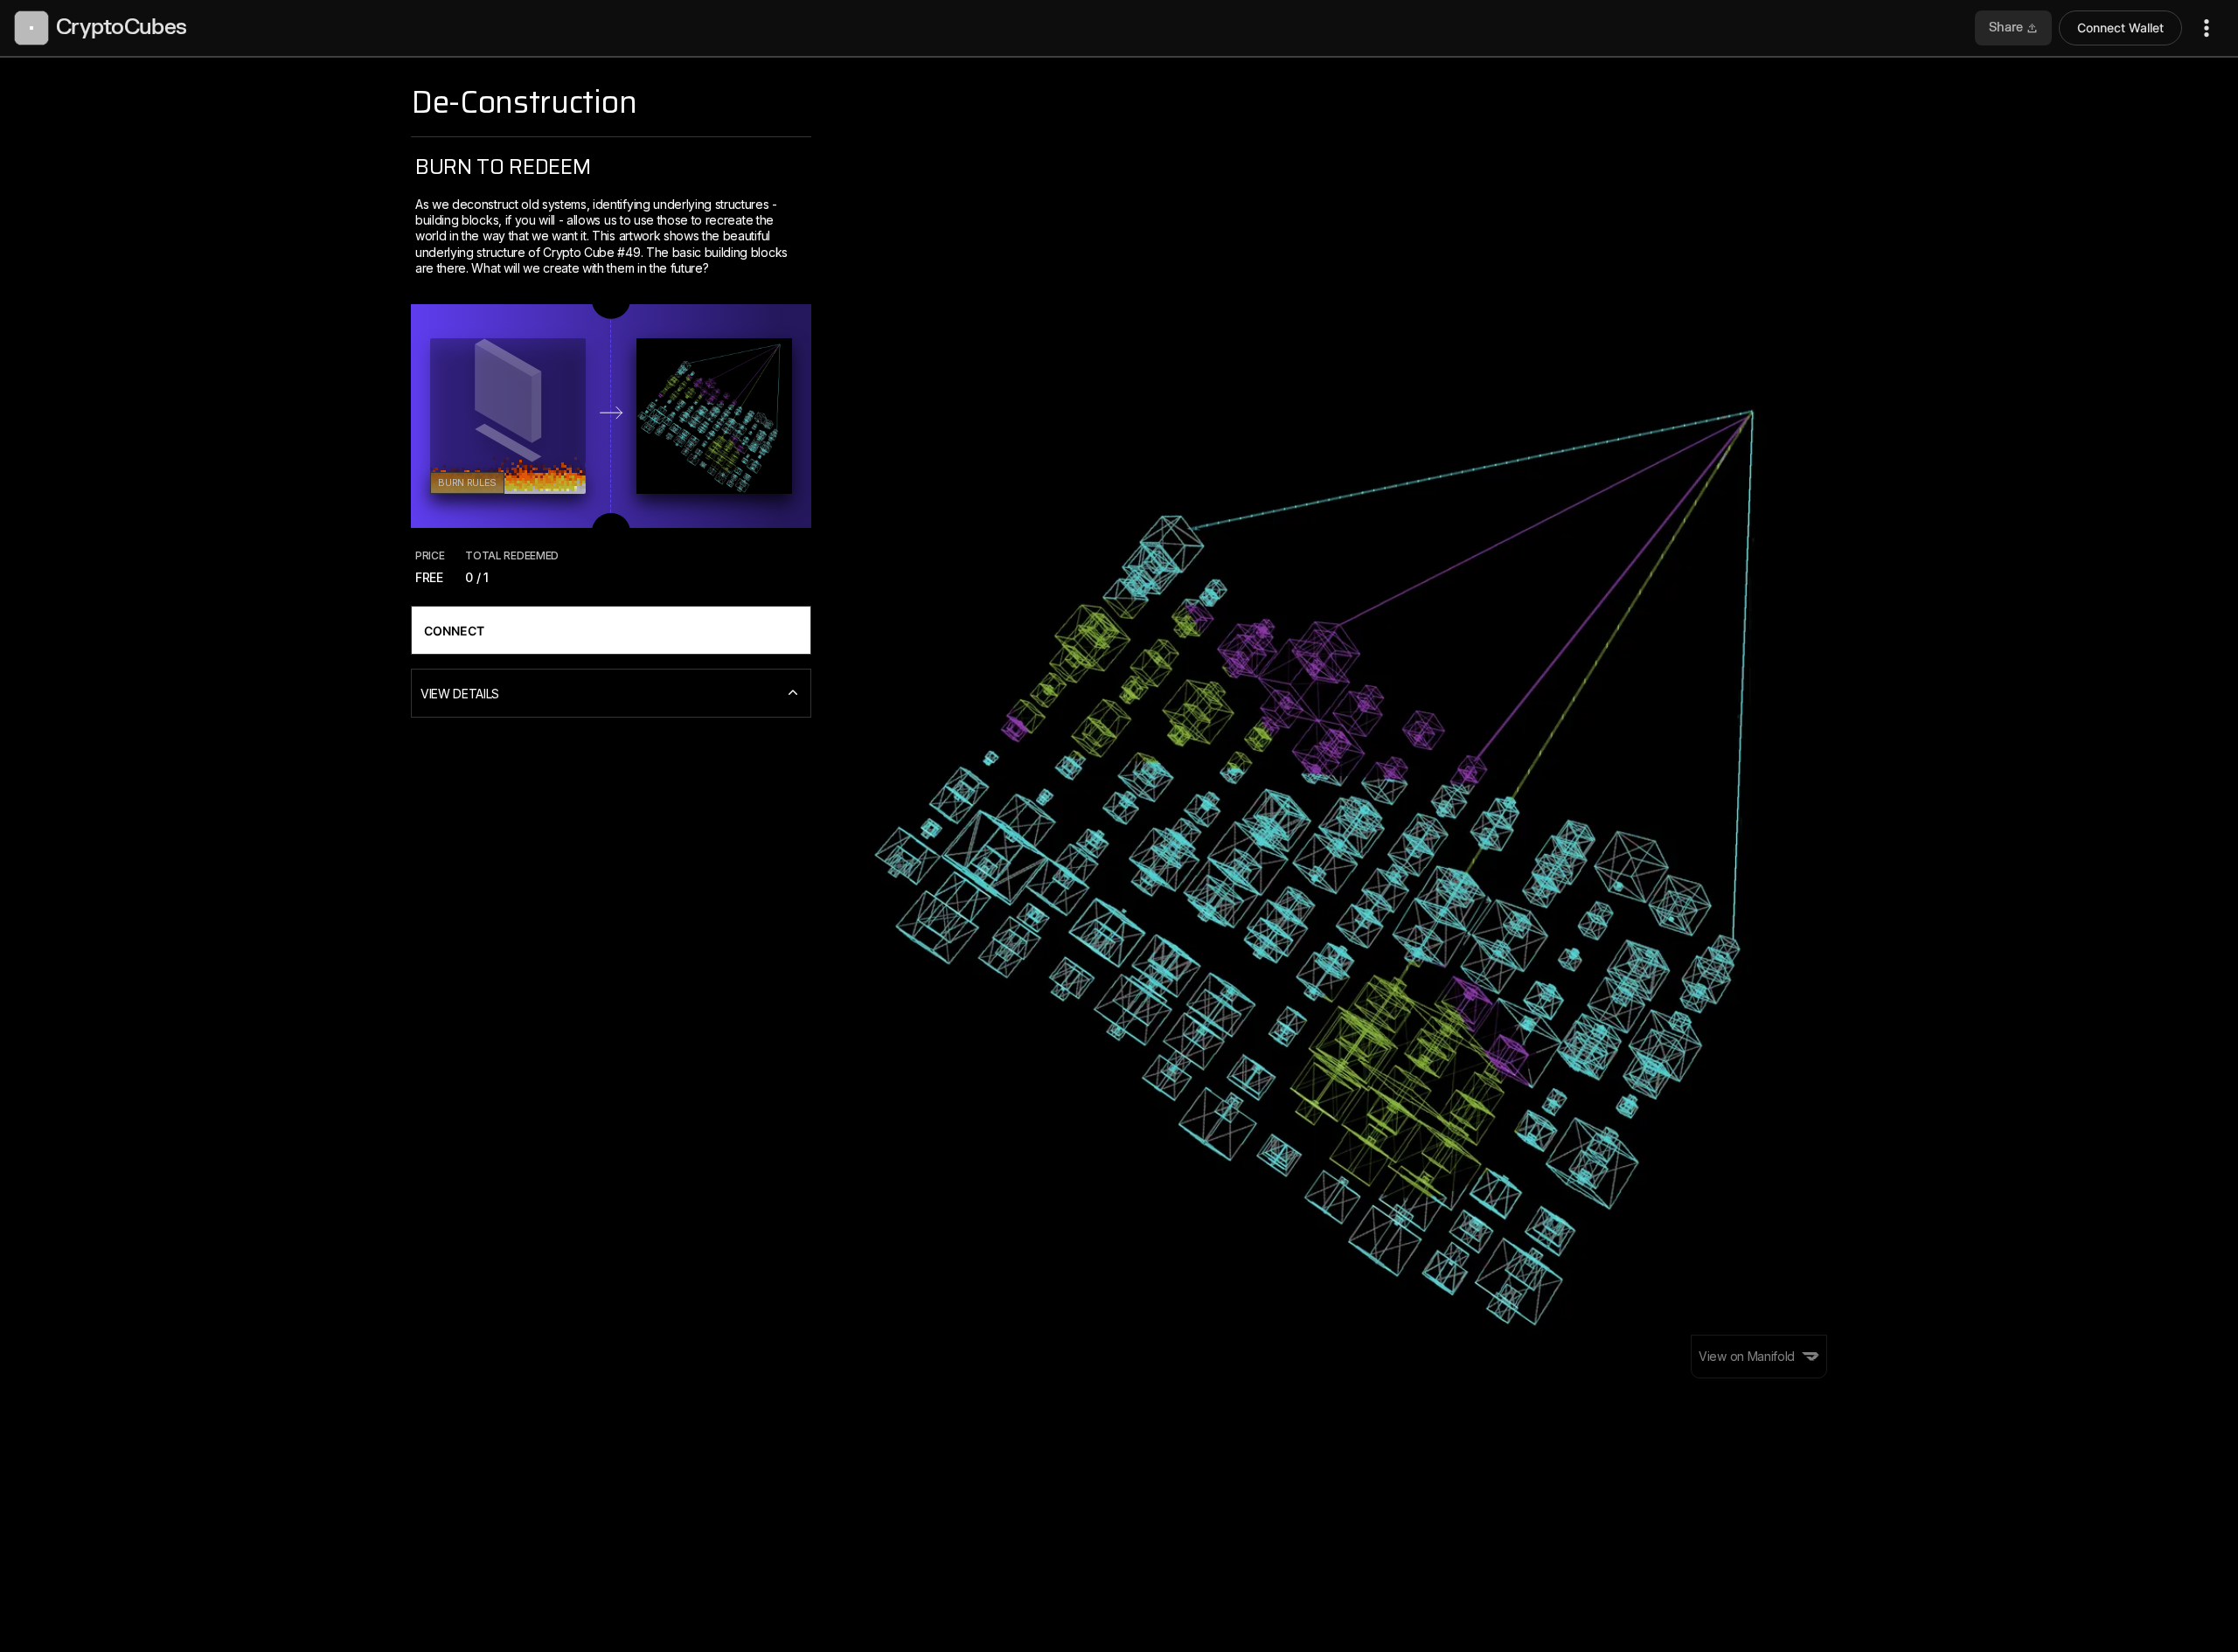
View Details (460, 694)
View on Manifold (1747, 1356)
